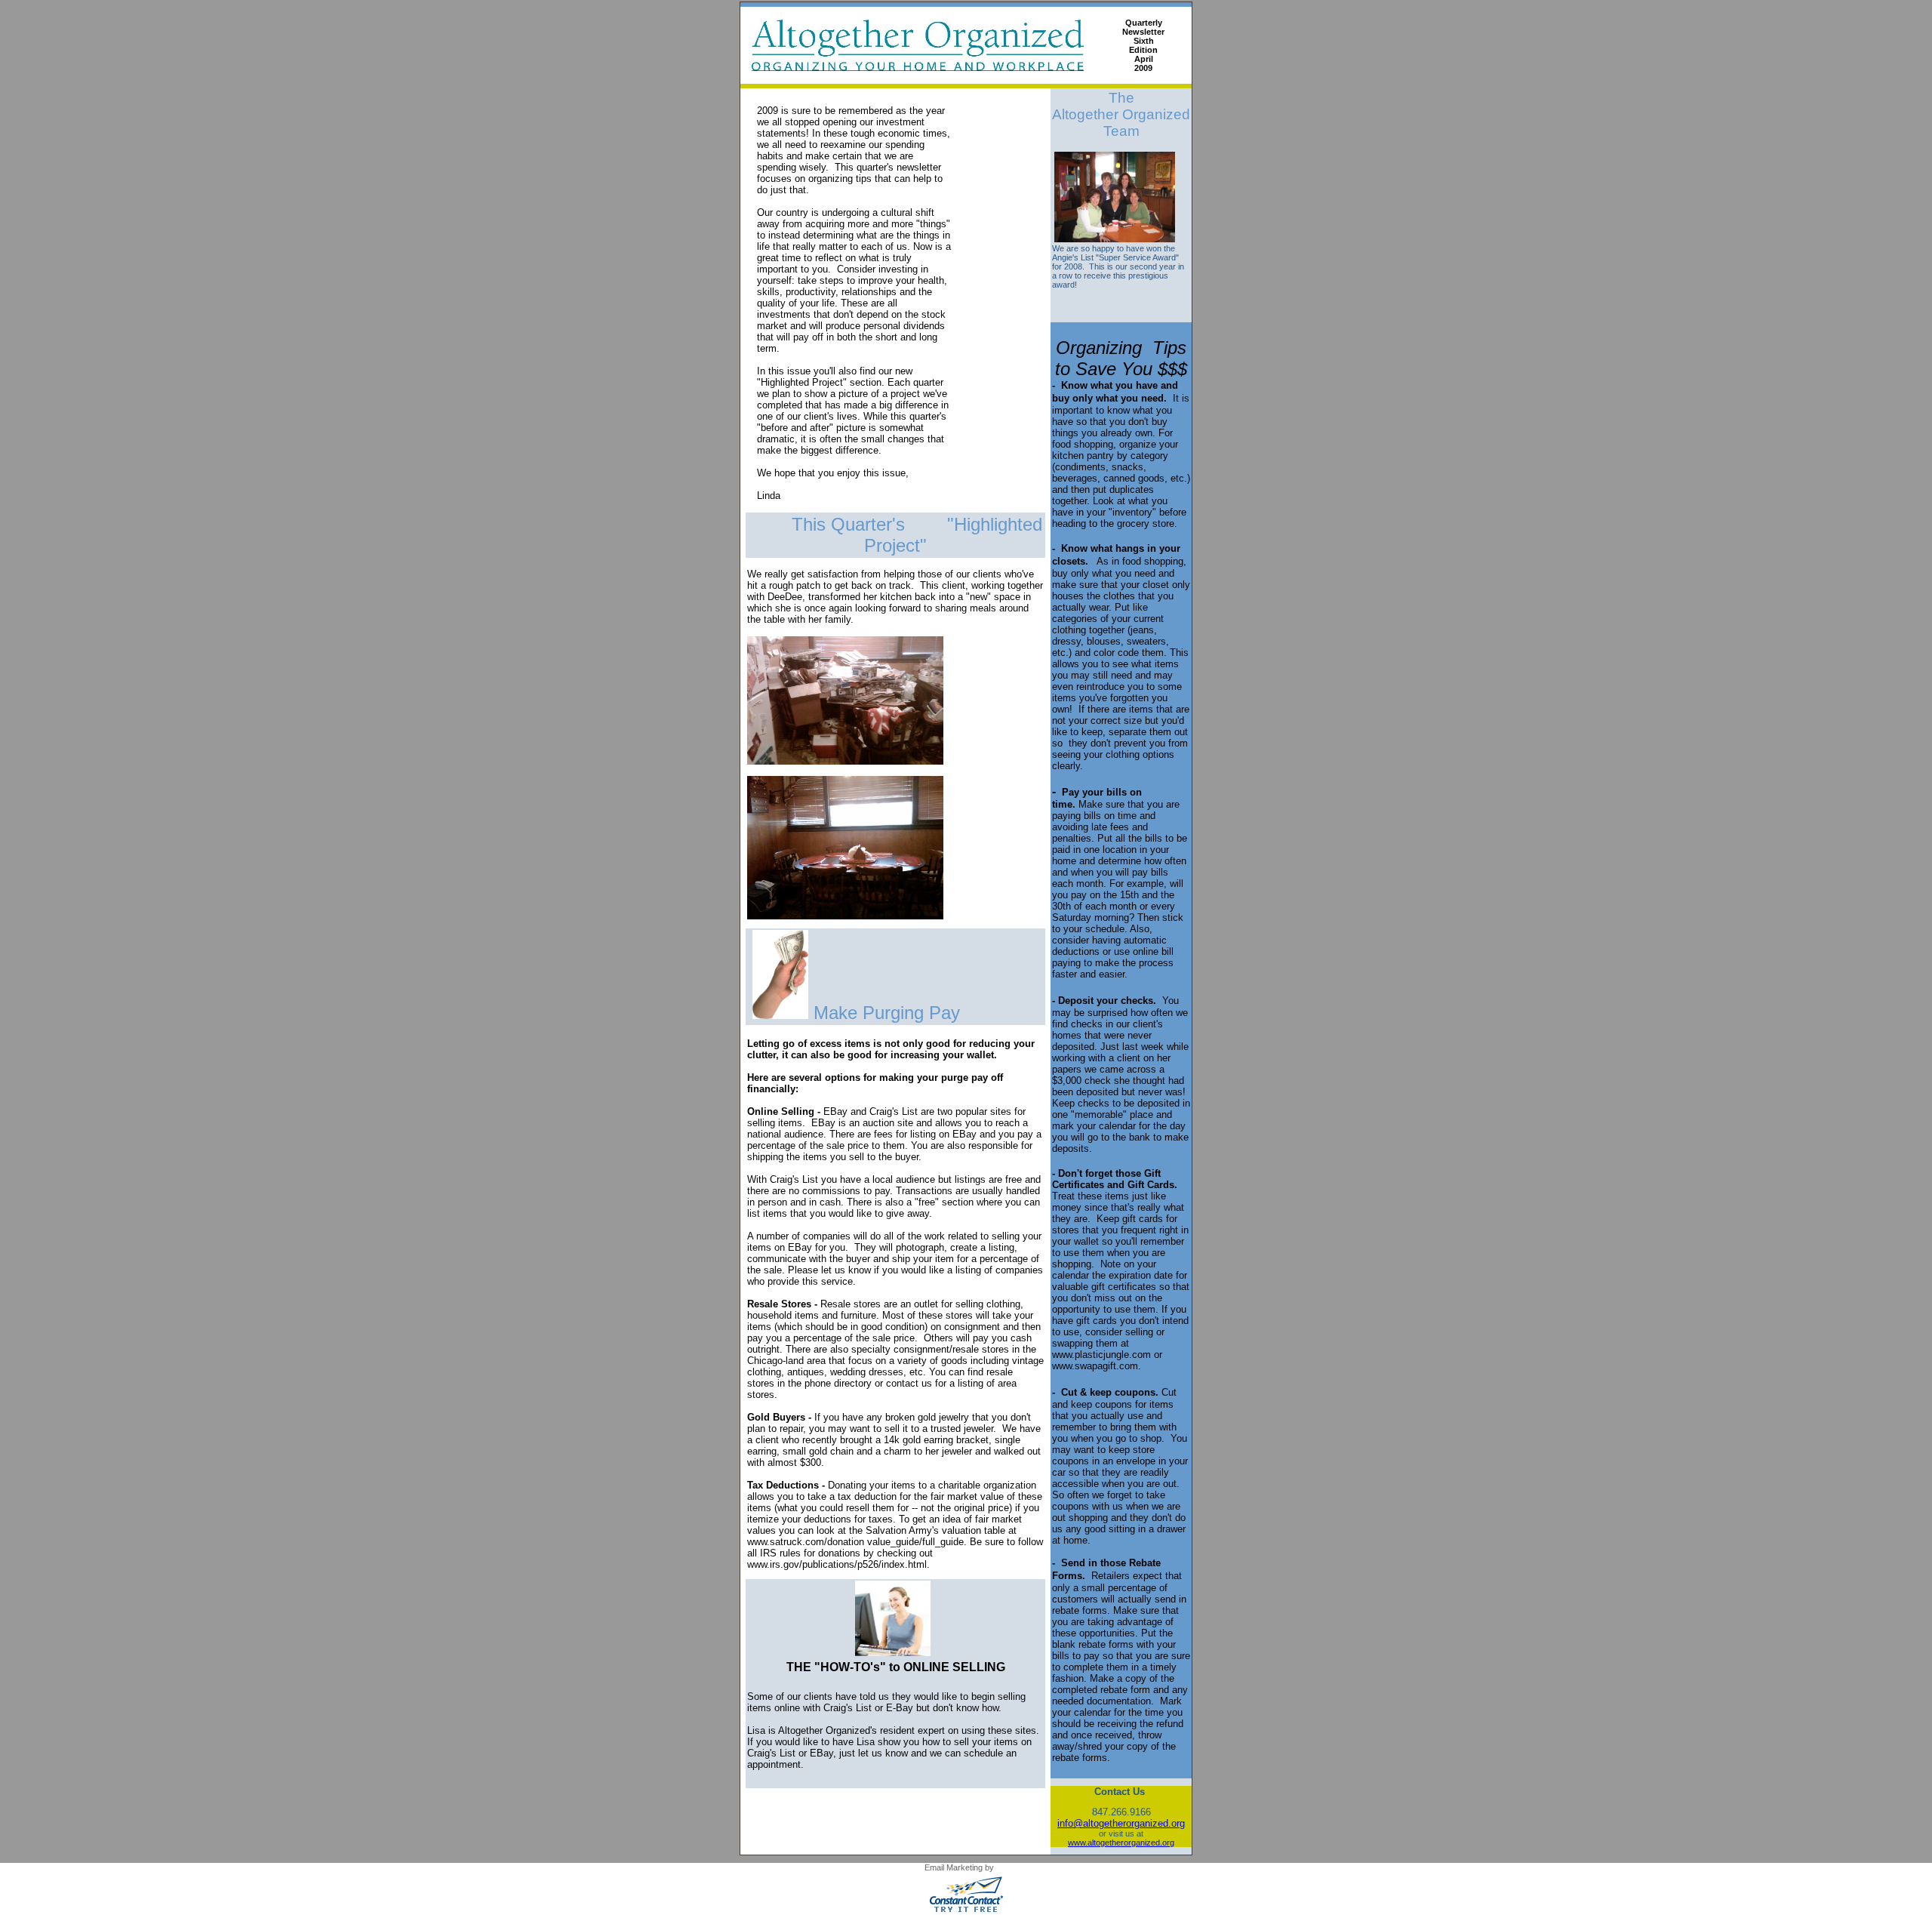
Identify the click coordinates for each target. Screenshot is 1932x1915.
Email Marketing (954, 1867)
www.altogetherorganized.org (1121, 1843)
